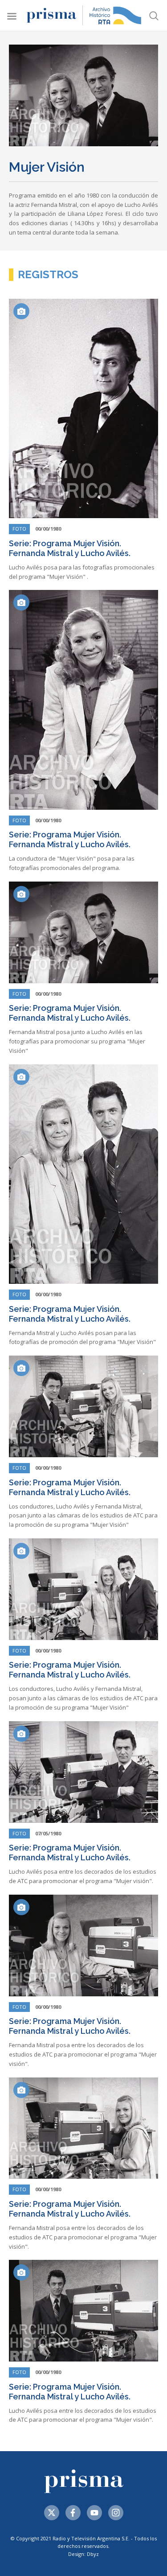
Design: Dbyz (83, 2554)
